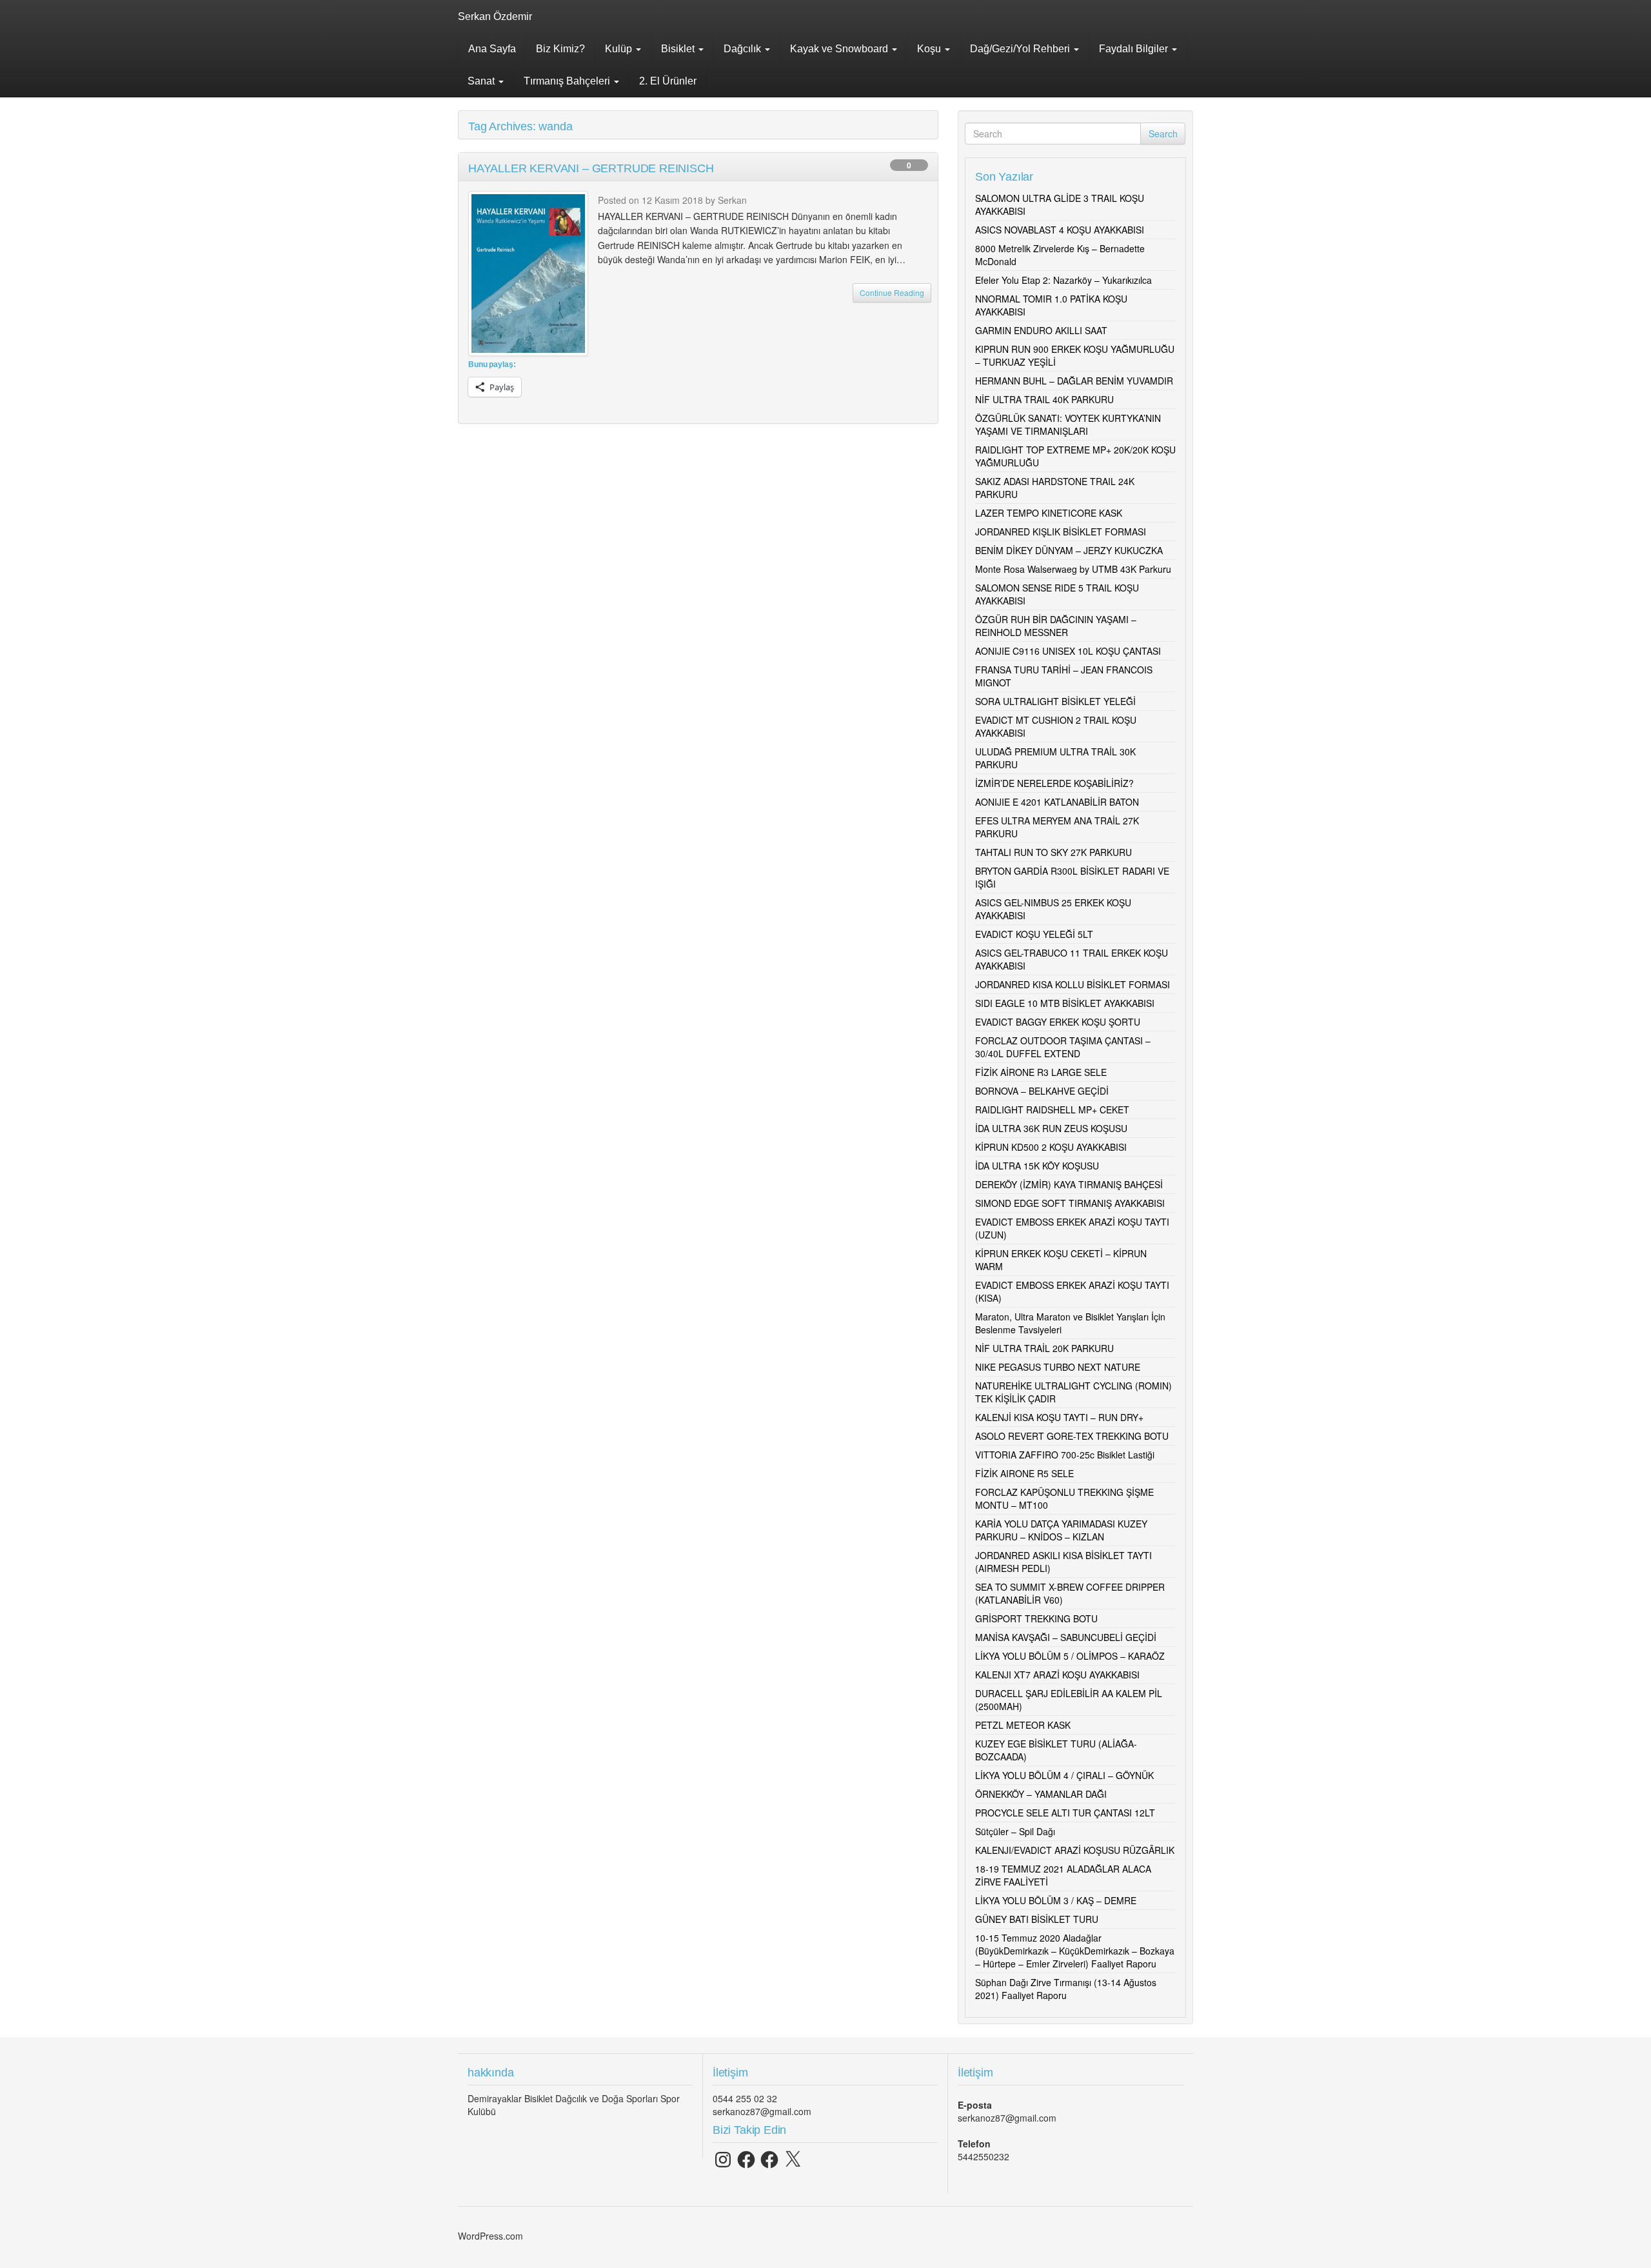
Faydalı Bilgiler (1135, 49)
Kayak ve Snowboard (840, 49)
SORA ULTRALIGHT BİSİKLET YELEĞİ (1055, 701)
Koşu (930, 49)
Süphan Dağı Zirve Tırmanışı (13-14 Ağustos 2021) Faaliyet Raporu (1066, 1989)
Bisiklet (679, 49)
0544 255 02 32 (745, 2098)
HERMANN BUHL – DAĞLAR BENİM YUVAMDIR (1074, 381)
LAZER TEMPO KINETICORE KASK (1049, 513)
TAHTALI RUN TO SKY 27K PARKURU (1053, 852)
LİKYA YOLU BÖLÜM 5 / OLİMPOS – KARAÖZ (1070, 1656)
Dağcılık (744, 49)
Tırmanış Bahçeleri (568, 81)
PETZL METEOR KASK (1023, 1725)
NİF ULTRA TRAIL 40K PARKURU (1044, 399)
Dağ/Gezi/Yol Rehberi (1021, 49)
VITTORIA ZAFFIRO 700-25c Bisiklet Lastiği (1065, 1455)
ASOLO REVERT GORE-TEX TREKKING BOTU (1072, 1436)
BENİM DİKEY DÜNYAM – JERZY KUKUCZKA (1069, 550)
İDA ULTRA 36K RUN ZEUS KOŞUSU (1051, 1128)
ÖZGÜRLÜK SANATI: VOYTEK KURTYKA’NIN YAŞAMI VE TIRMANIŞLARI (1068, 424)
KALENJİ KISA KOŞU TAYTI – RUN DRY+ (1059, 1417)
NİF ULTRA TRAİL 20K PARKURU (1044, 1348)
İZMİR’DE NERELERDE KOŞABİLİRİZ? (1054, 783)
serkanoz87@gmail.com (762, 2111)
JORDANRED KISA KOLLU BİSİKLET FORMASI (1073, 984)
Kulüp (620, 49)
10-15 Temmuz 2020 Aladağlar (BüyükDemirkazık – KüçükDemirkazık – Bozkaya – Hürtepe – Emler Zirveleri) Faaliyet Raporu (1075, 1951)
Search (1163, 134)
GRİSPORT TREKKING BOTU (1036, 1618)
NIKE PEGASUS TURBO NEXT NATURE (1058, 1367)
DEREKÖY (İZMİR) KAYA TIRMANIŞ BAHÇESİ (1069, 1184)
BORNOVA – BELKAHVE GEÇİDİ (1042, 1091)
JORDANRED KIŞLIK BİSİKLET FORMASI (1061, 532)
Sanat (482, 81)
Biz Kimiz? (560, 49)
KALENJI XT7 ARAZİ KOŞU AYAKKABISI (1057, 1675)
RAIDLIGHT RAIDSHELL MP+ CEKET (1052, 1109)
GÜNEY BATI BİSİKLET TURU (1037, 1919)
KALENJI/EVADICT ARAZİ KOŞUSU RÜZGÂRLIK (1075, 1850)
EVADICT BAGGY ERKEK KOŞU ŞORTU (1058, 1022)
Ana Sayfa (492, 49)
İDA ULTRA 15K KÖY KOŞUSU (1037, 1166)
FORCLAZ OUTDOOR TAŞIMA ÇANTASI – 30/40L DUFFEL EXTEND (1063, 1047)
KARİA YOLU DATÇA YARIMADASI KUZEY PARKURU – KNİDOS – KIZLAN (1061, 1530)
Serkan (732, 200)
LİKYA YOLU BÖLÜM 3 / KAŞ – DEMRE (1056, 1900)
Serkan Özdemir (495, 16)
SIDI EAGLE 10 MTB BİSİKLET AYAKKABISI (1065, 1003)
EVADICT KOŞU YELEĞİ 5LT (1034, 934)
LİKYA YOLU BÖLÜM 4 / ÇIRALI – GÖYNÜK (1064, 1775)
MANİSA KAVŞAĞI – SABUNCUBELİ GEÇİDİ (1066, 1637)
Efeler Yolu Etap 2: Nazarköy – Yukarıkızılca (1063, 280)
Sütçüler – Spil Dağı (1015, 1831)
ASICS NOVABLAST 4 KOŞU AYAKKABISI (1060, 230)
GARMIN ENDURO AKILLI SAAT (1041, 330)
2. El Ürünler (668, 81)
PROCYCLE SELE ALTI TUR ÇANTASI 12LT (1065, 1813)
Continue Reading (892, 293)
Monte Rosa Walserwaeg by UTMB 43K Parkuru (1073, 569)
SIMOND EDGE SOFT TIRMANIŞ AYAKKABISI (1070, 1203)
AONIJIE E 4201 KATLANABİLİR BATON (1057, 802)
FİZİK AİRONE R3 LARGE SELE (1041, 1072)
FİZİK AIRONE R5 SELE (1024, 1473)
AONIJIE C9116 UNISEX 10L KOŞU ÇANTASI (1068, 651)
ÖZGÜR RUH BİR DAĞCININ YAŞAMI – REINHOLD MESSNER (1056, 626)
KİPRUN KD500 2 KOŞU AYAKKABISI (1051, 1147)
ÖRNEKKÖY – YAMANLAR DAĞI (1041, 1794)
